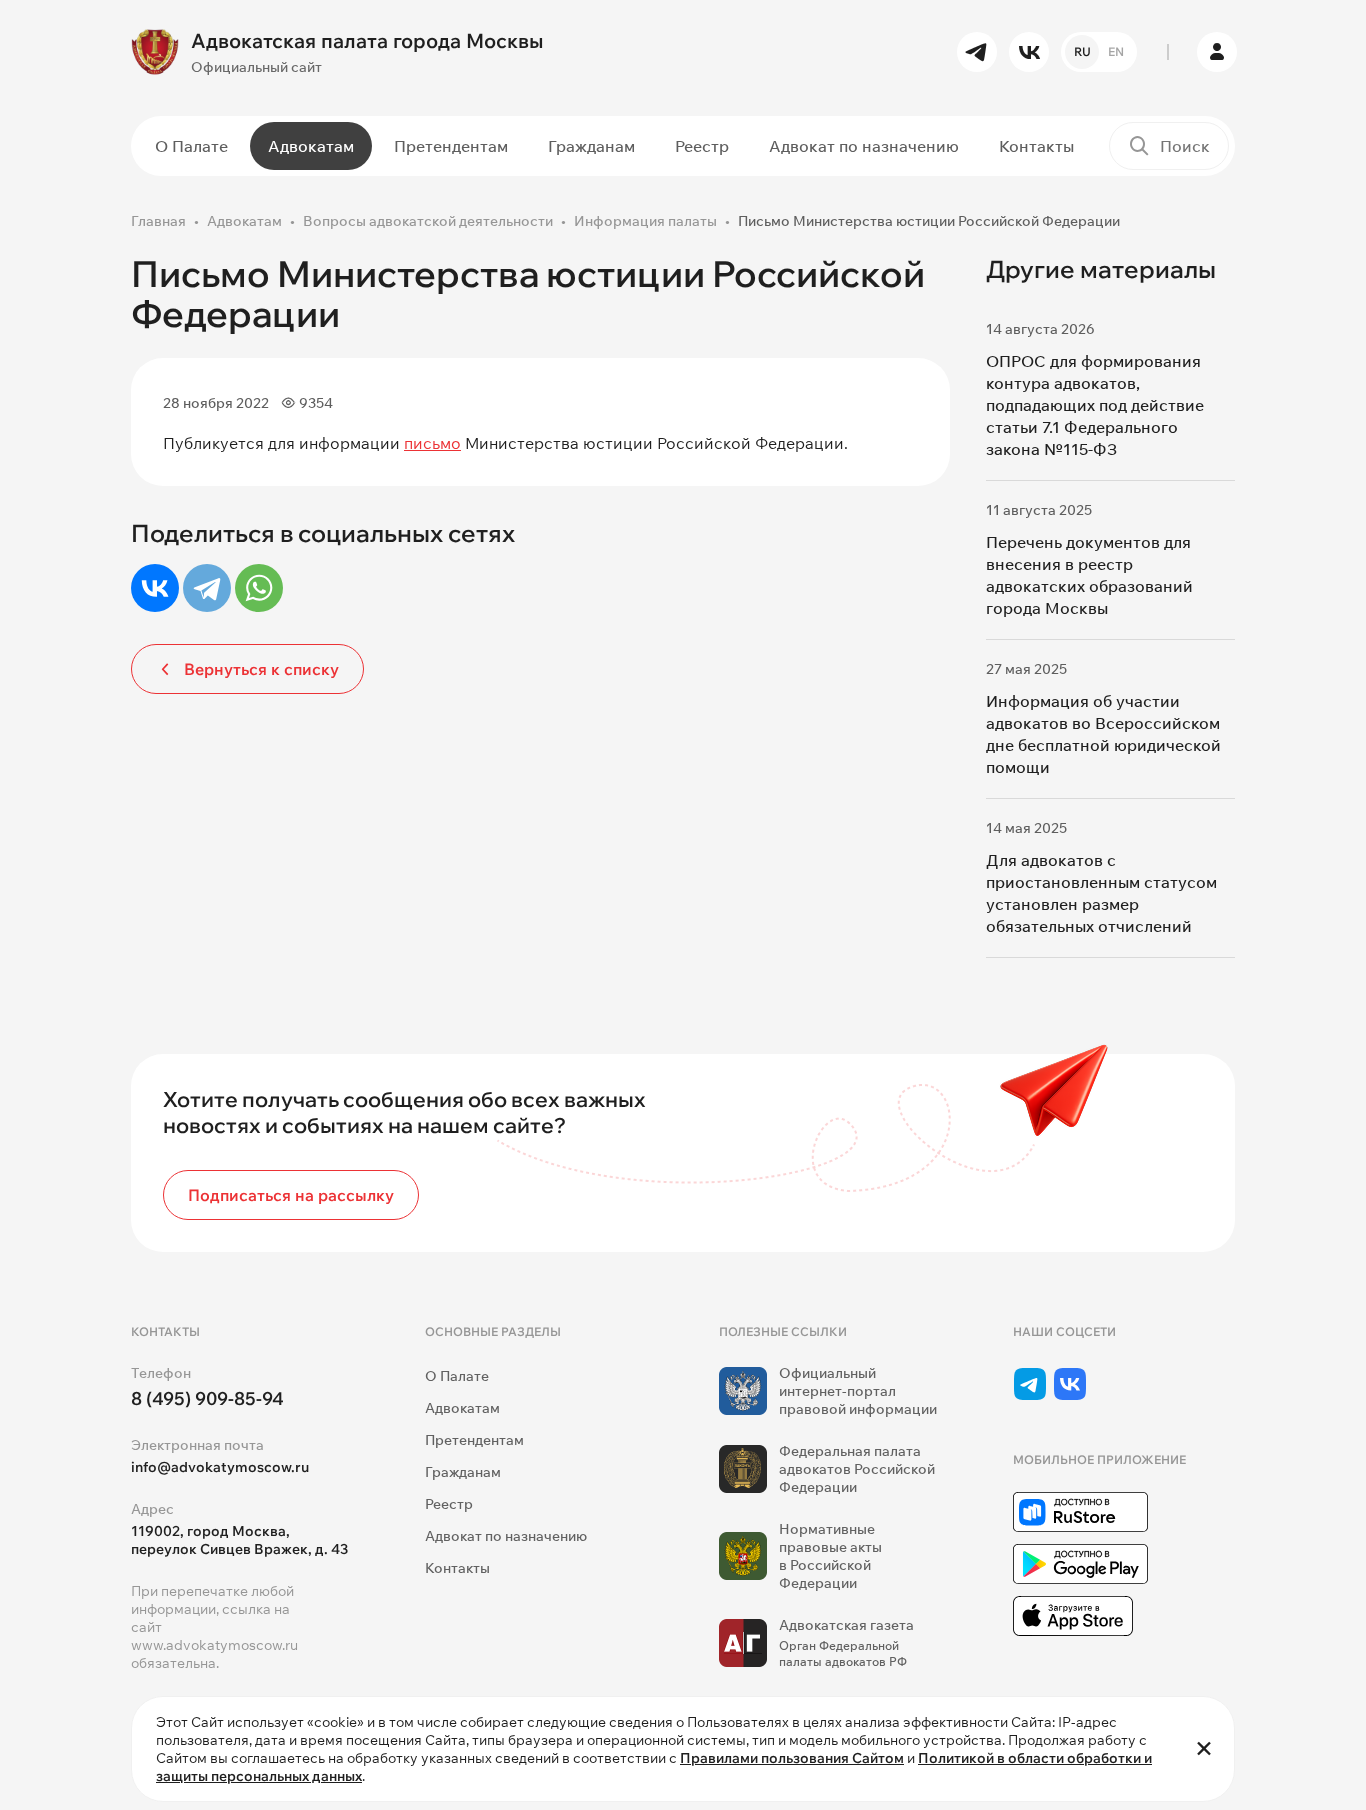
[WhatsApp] (259, 588)
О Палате (191, 146)
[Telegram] (207, 588)
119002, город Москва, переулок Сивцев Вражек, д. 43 (239, 1540)
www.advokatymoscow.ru (214, 1645)
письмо (432, 443)
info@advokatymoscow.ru (220, 1467)
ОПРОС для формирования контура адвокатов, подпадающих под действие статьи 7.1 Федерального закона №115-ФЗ (1095, 405)
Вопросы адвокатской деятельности (428, 221)
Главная (158, 221)
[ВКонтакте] (155, 588)
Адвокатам (311, 146)
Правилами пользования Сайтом (792, 1758)
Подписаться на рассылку (291, 1195)
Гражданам (591, 146)
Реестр (702, 146)
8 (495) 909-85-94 (207, 1398)
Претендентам (451, 146)
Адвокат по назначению (864, 146)
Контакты (1036, 146)
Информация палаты (645, 221)
